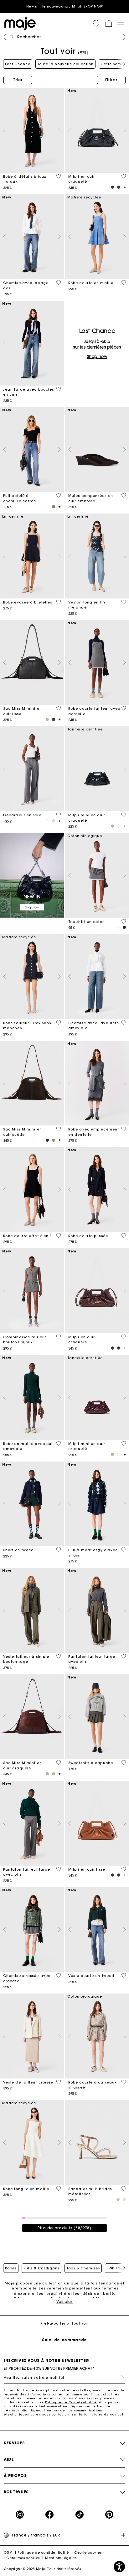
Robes (11, 2268)
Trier (18, 80)
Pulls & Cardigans (41, 2268)
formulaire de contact (104, 2414)
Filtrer (111, 80)
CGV (8, 2553)
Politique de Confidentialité (71, 2402)
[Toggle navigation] (120, 24)
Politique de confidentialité (43, 2553)
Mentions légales (61, 2558)
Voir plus (64, 2302)
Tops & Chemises (83, 2268)
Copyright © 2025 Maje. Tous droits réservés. (43, 2569)
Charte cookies (88, 2553)
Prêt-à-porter (53, 2323)
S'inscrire (120, 2378)
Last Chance (18, 64)
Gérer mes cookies (23, 2558)
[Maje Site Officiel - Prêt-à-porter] (20, 23)
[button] (96, 24)
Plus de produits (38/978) (64, 2228)
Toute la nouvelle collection (65, 64)
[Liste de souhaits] (59, 176)
